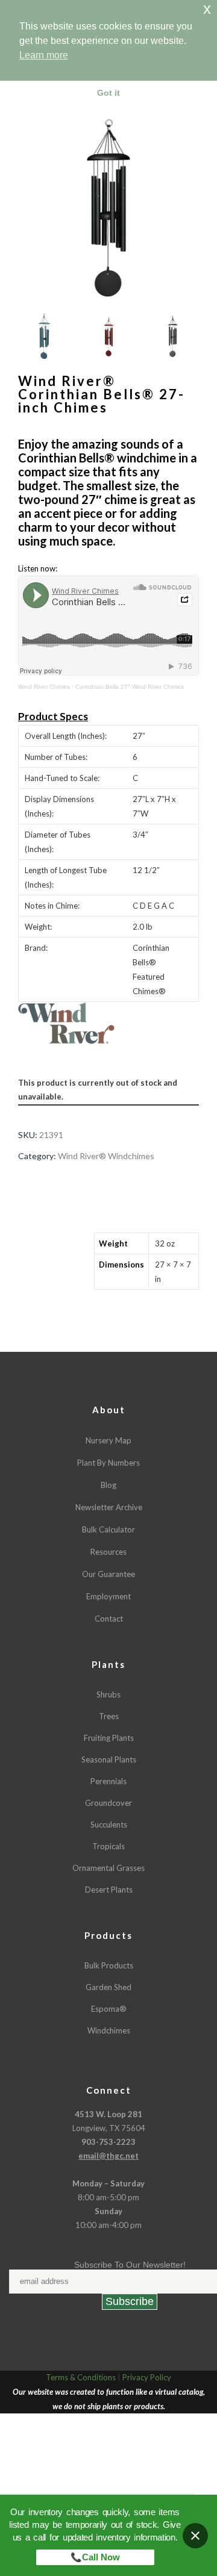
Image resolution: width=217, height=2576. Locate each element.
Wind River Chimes (44, 687)
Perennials (108, 1781)
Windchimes (109, 2030)
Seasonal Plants (109, 1759)
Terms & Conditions (81, 2377)
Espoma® (109, 2009)
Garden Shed (108, 1987)
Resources (108, 1552)
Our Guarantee (108, 1574)
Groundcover (108, 1803)
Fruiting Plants (109, 1738)
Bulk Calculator (108, 1529)
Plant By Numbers (108, 1463)
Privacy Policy (147, 2377)
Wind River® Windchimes (106, 1156)
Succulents (109, 1825)
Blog (108, 1485)
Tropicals (108, 1846)
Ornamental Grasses (108, 1868)
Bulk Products (109, 1965)
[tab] (47, 1247)
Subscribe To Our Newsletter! (130, 2265)
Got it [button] (108, 93)
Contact (109, 1619)
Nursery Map (108, 1440)
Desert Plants (109, 1890)
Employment (108, 1596)
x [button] (207, 9)
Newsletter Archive (109, 1507)
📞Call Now (95, 2557)
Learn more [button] (44, 55)
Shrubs (108, 1694)
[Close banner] (195, 2536)
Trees (109, 1716)
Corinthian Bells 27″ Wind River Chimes (130, 687)
